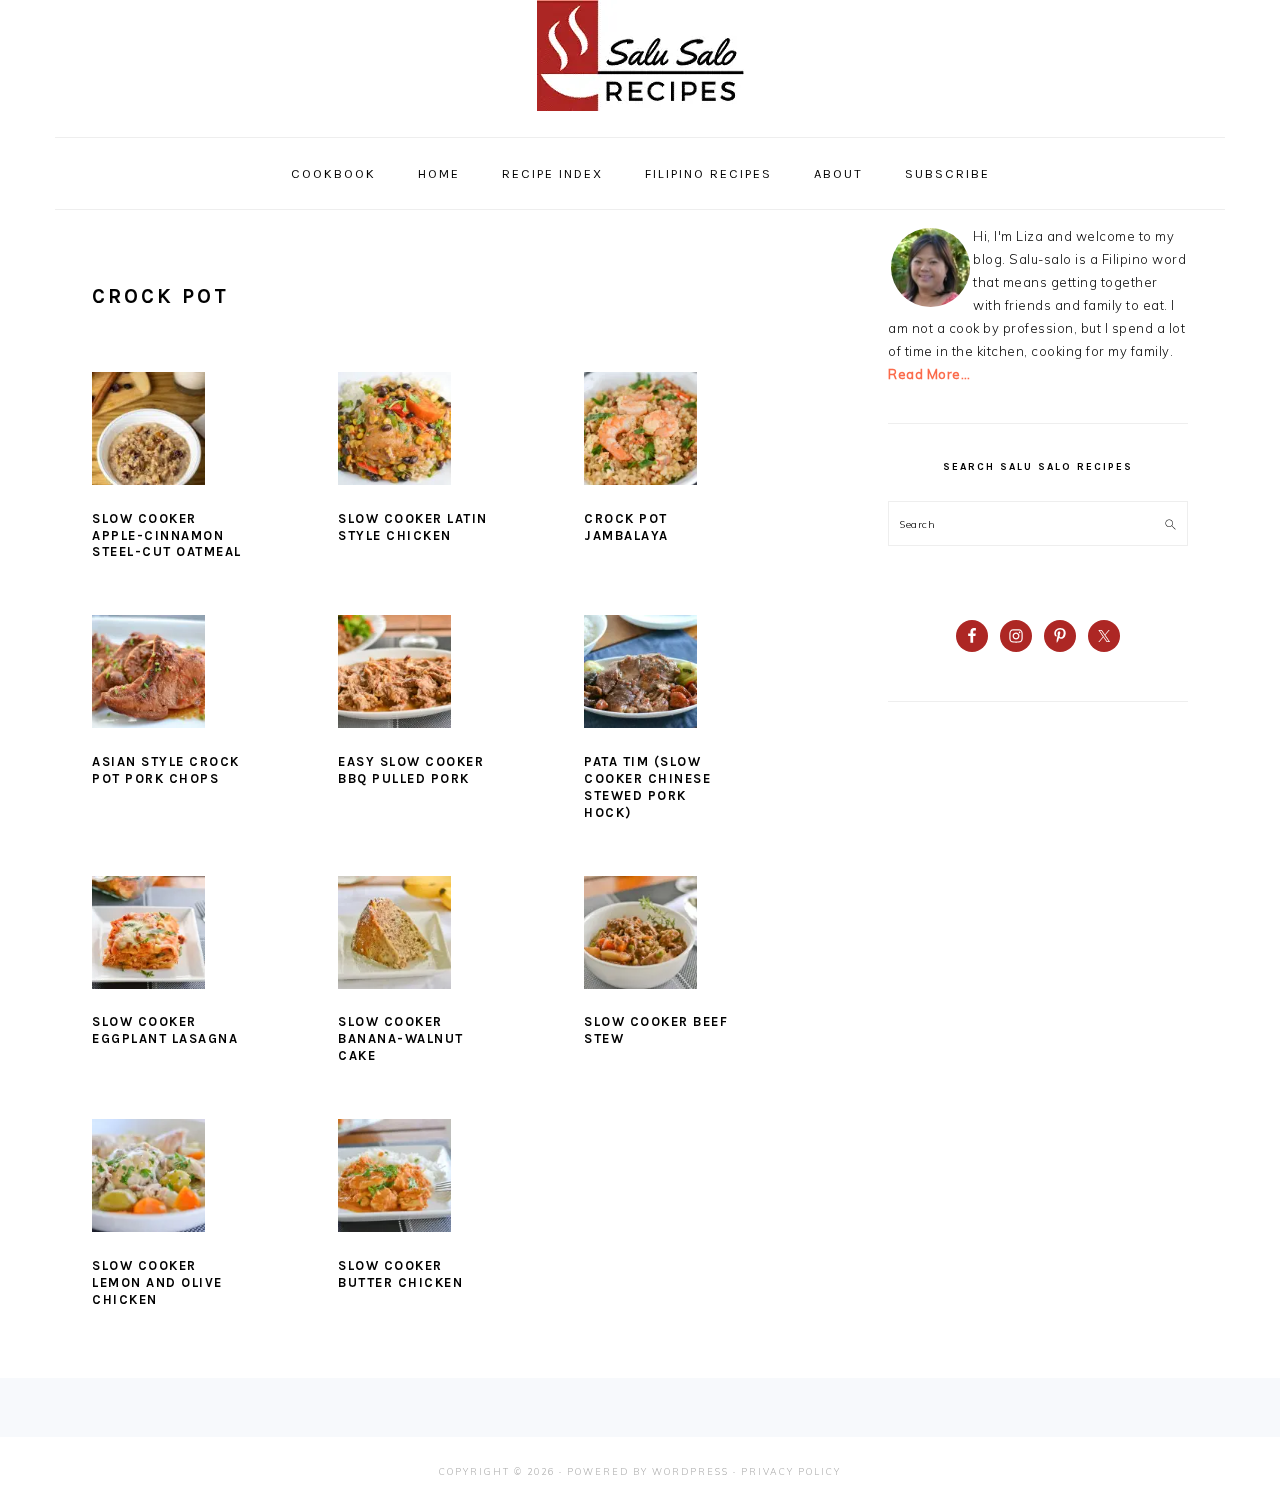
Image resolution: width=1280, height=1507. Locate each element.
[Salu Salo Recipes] (640, 115)
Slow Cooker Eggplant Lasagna (165, 1030)
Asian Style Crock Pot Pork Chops (166, 770)
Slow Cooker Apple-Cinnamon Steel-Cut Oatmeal (167, 535)
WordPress (690, 1471)
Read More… (929, 374)
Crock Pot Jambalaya (626, 527)
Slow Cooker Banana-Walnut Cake (401, 1038)
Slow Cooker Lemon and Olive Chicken (157, 1282)
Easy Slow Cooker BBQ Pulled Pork (411, 770)
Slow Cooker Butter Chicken (400, 1274)
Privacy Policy (791, 1471)
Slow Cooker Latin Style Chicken (413, 527)
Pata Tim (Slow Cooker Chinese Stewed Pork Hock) (647, 787)
